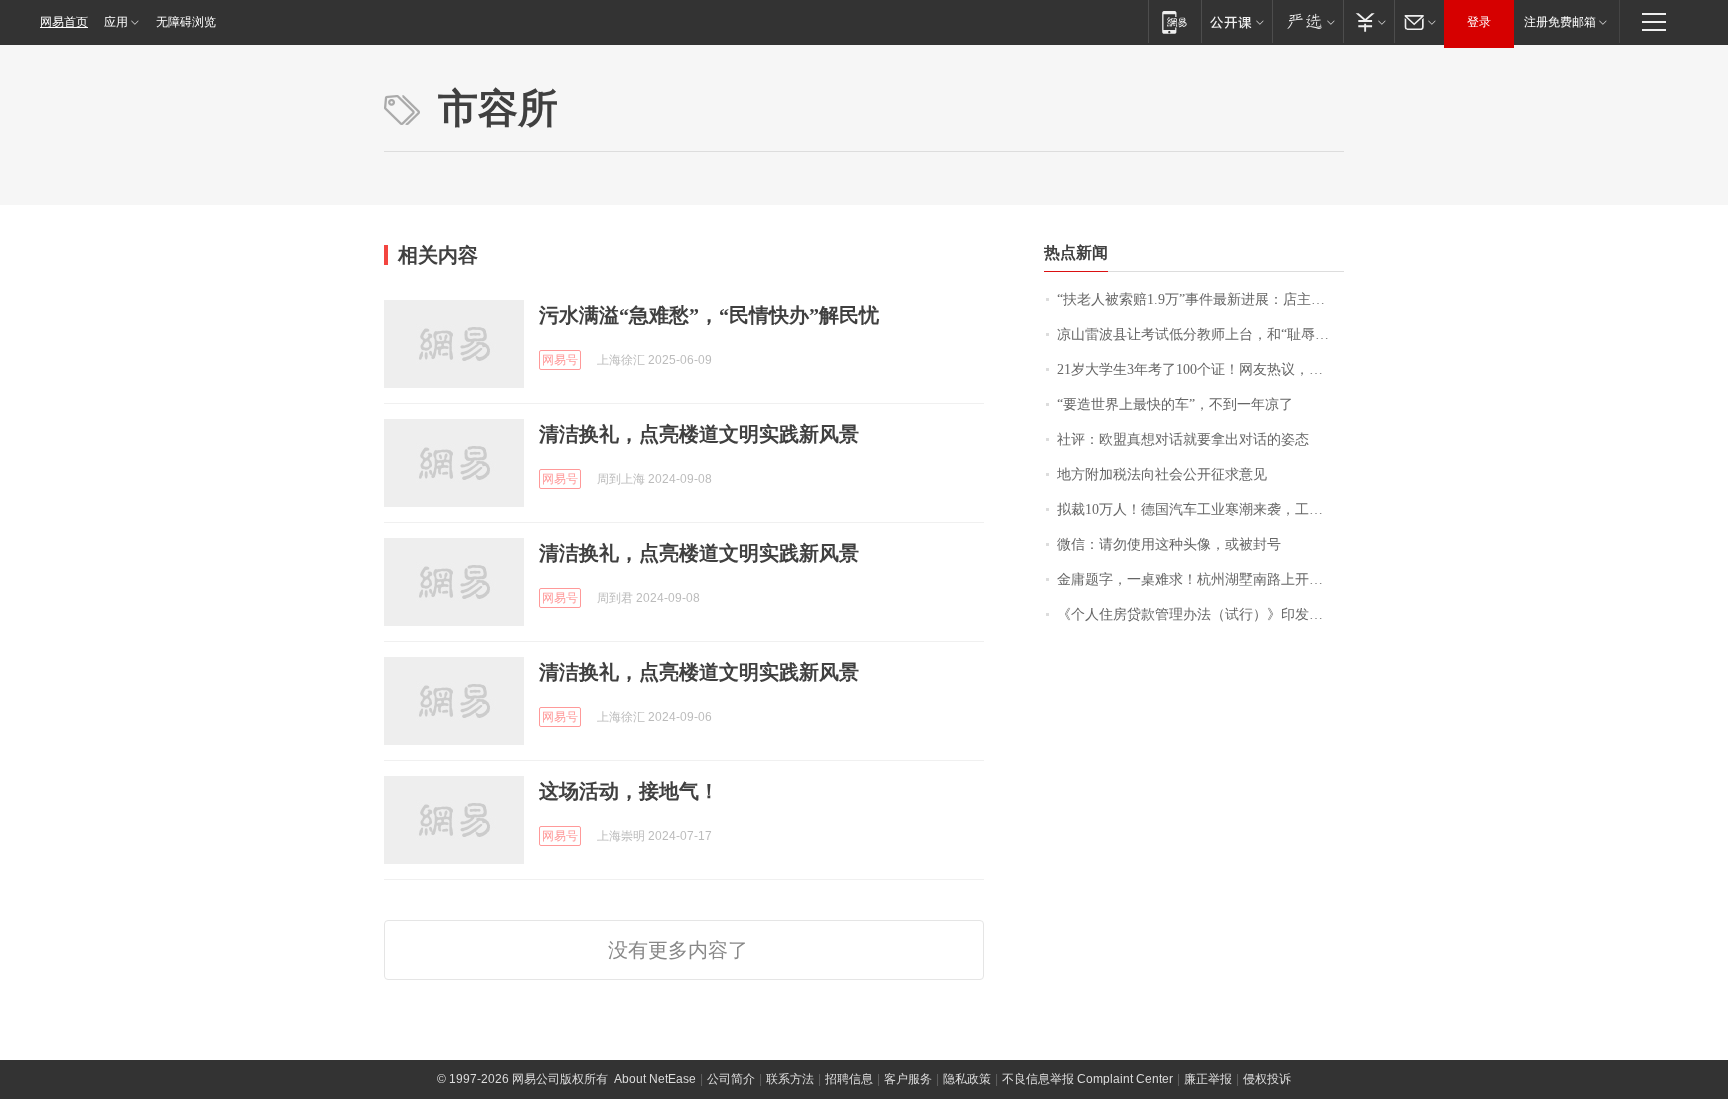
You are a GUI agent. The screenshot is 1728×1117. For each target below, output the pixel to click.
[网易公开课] (1236, 21)
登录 (1479, 22)
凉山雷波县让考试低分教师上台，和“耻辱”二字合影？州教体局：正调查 (1200, 334)
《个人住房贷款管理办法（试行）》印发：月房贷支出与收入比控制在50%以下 (1200, 614)
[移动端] (1174, 21)
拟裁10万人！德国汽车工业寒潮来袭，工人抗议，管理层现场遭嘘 (1200, 509)
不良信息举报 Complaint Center (1087, 1079)
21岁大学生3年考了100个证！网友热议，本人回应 (1200, 369)
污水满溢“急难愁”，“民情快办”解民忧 (709, 315)
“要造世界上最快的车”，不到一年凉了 (1175, 404)
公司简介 (731, 1079)
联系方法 (790, 1079)
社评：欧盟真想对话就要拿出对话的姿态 (1183, 439)
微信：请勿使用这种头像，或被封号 (1169, 544)
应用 (116, 22)
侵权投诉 (1267, 1079)
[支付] (1368, 21)
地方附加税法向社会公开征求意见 (1162, 474)
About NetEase (655, 1079)
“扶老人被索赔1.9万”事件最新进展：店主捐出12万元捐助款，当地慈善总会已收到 (1200, 299)
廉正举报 (1208, 1079)
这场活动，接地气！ (629, 791)
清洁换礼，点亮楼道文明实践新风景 (699, 434)
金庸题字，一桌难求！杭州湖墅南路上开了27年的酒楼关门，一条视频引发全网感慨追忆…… (1200, 579)
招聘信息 (849, 1079)
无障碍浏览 (186, 22)
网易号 (560, 360)
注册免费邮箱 (1560, 22)
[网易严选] (1307, 21)
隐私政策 (967, 1079)
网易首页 (64, 22)
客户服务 (908, 1079)
